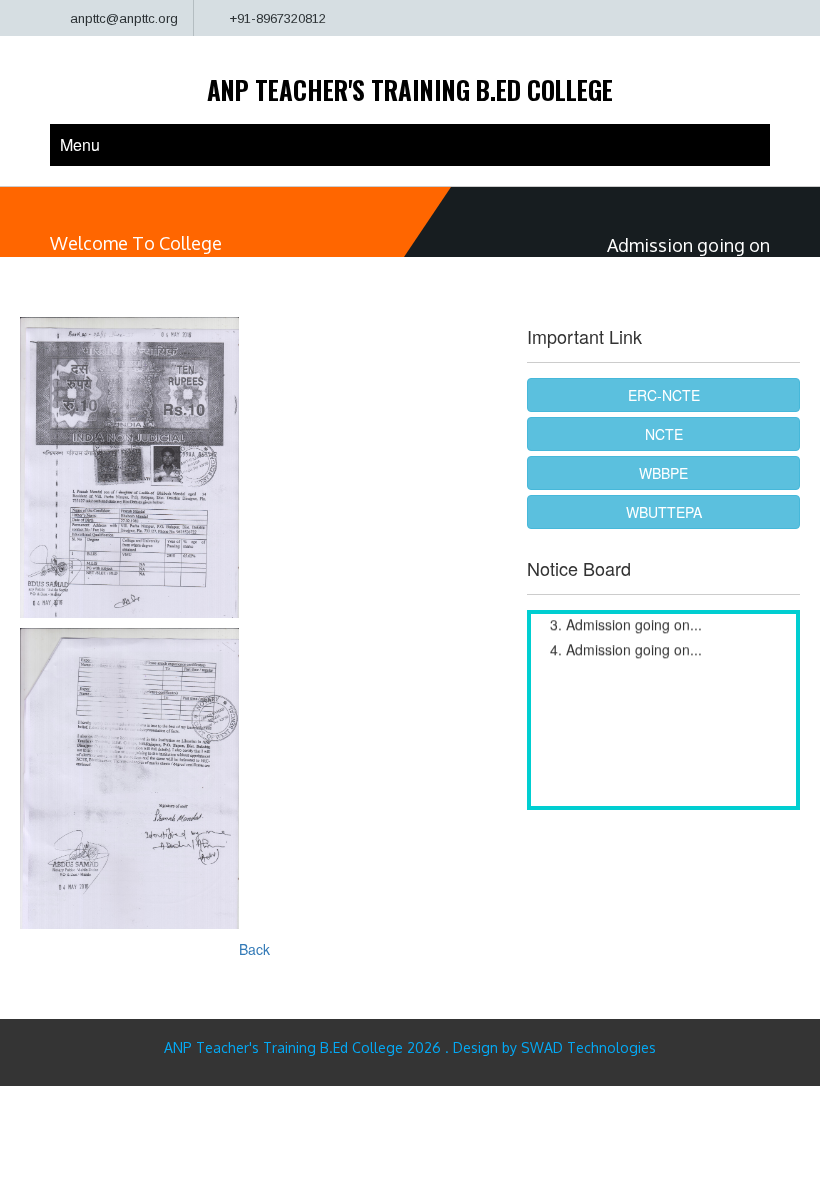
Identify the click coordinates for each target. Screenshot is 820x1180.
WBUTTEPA (664, 512)
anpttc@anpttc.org (124, 18)
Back (254, 949)
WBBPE (663, 473)
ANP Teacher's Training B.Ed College (410, 89)
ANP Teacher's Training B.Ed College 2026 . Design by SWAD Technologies (410, 1047)
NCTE (664, 434)
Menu (80, 144)
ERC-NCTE (664, 395)
